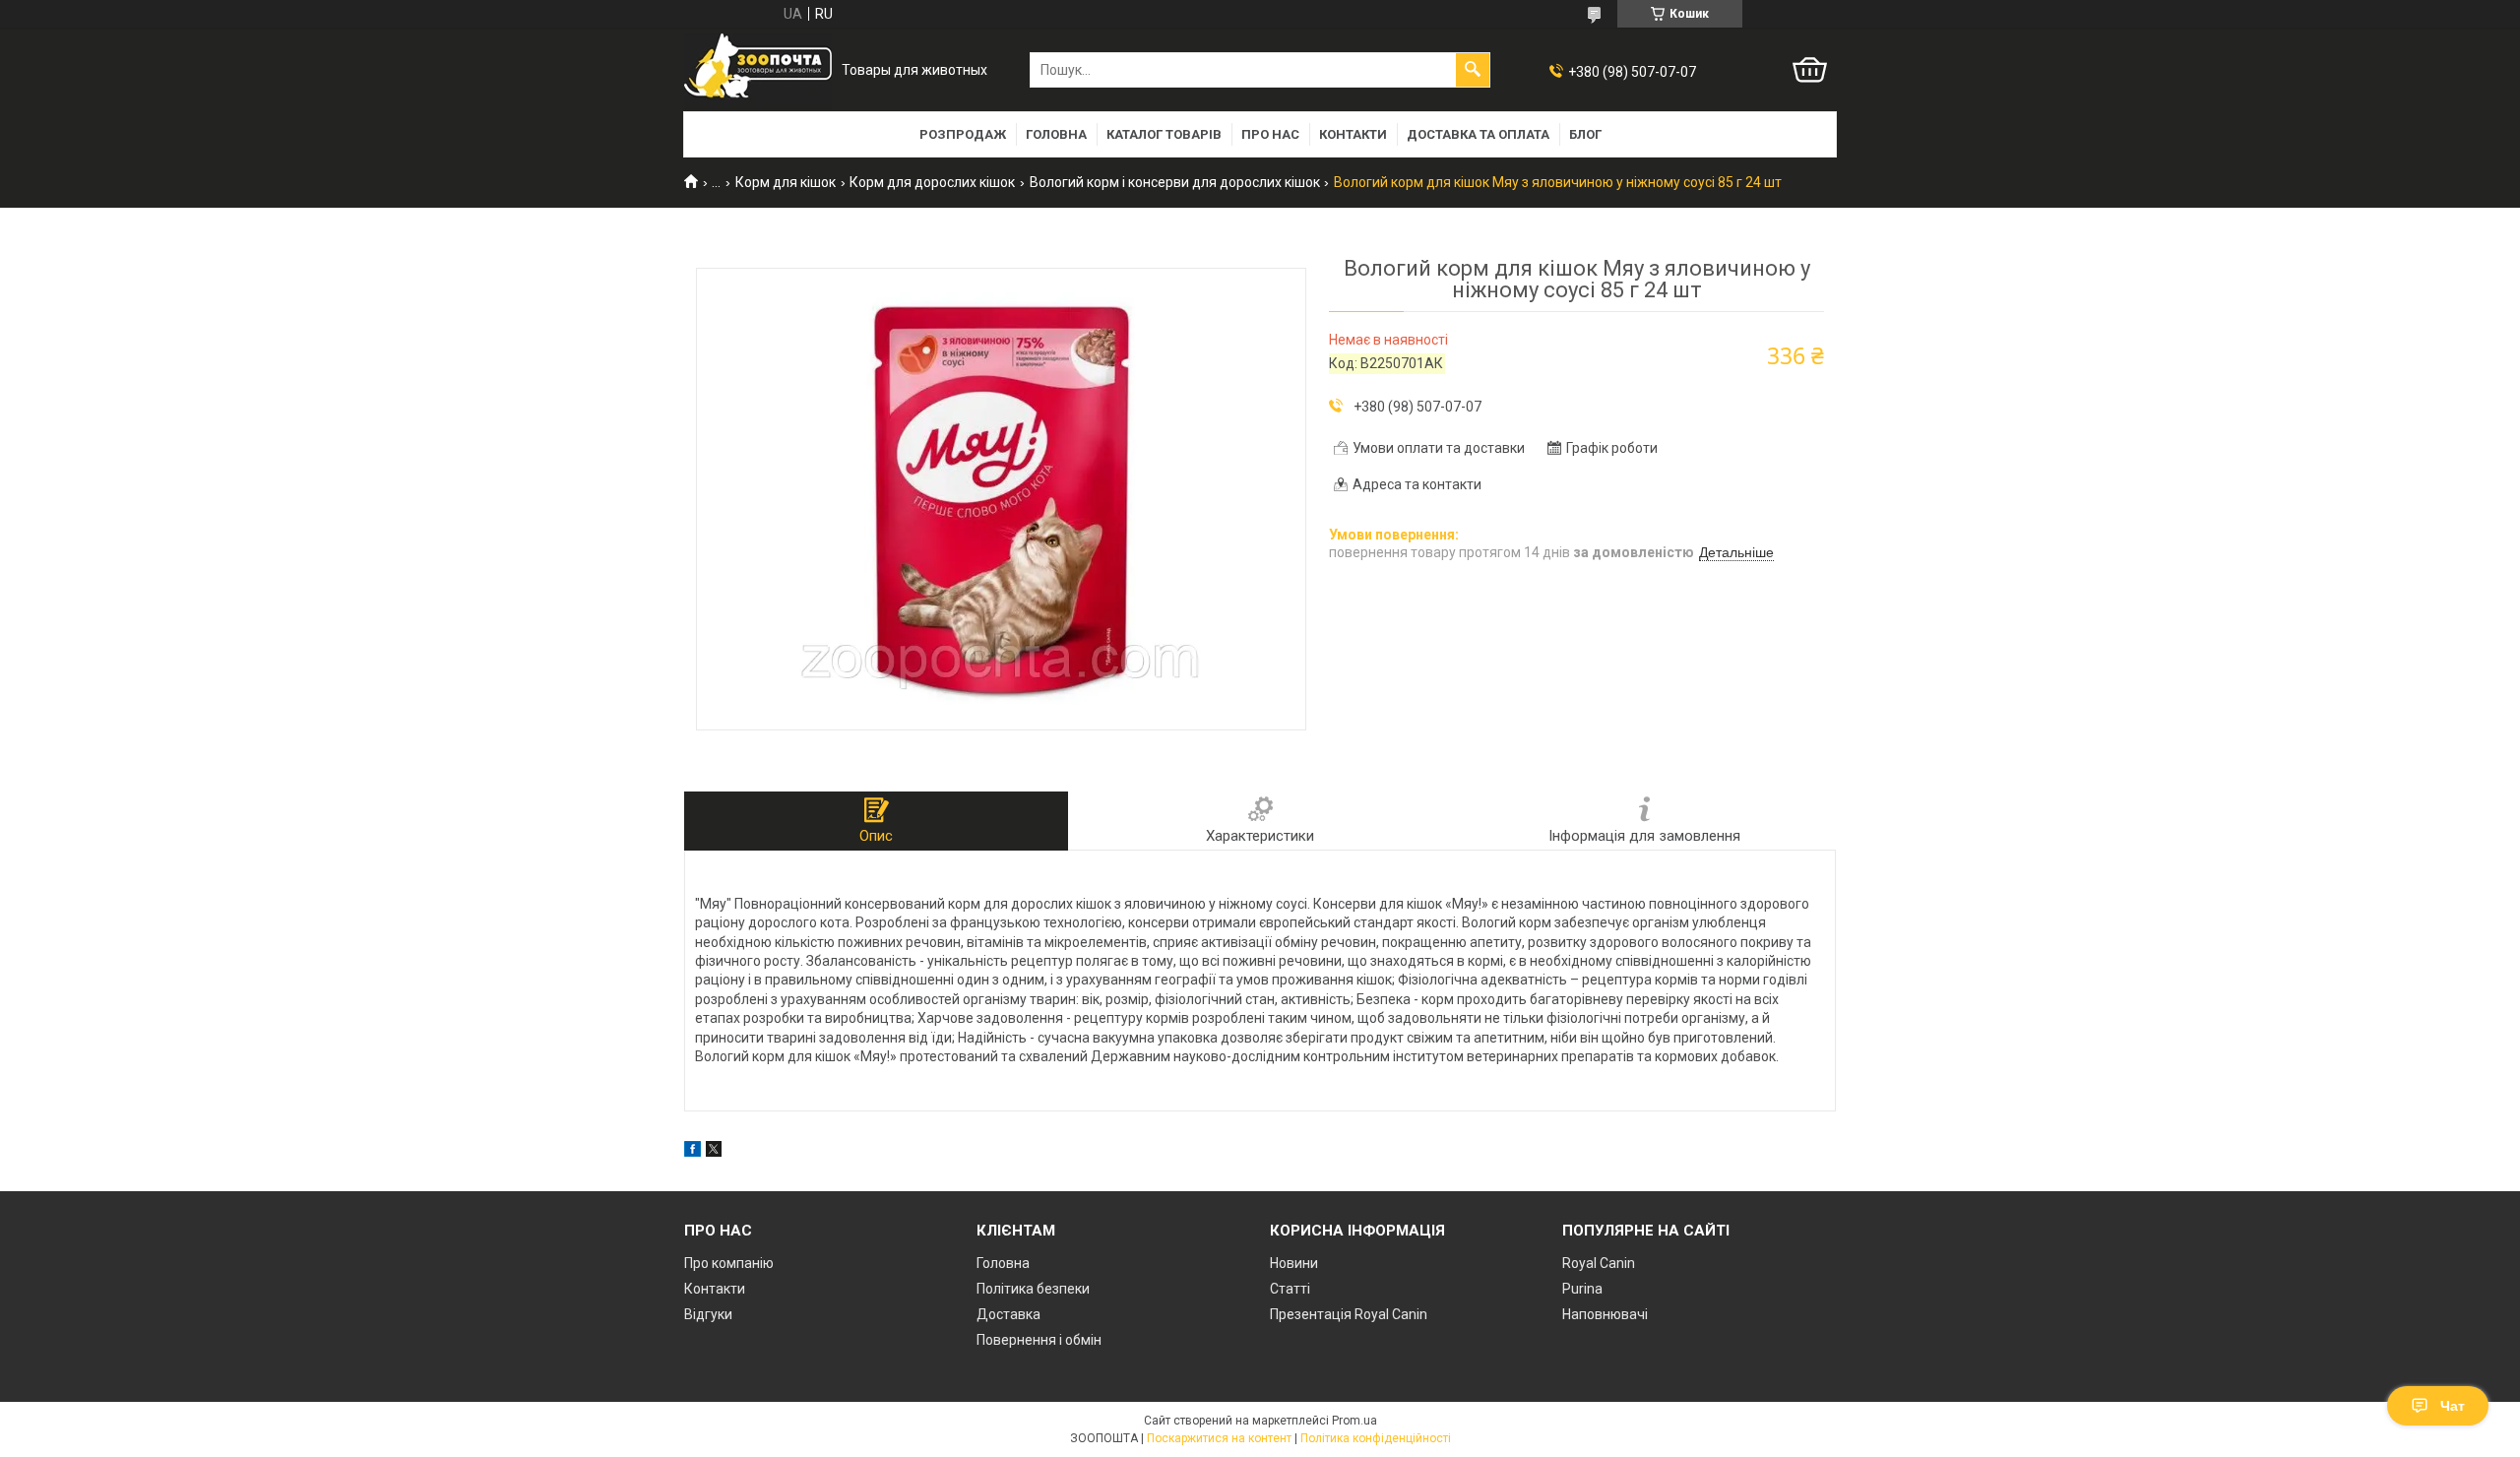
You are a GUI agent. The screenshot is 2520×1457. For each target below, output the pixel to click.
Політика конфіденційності (1376, 1438)
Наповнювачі (1605, 1314)
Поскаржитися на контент (1219, 1438)
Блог (1585, 134)
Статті (1290, 1289)
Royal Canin (1599, 1263)
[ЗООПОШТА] (758, 70)
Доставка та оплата (1478, 134)
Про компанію (729, 1263)
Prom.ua (1354, 1421)
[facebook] (693, 1152)
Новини (1294, 1263)
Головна (1056, 134)
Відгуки (708, 1314)
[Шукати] (1473, 70)
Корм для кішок (786, 182)
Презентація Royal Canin (1349, 1314)
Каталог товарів (1164, 134)
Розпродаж (963, 134)
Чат (2453, 1406)
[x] (714, 1152)
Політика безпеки (1033, 1289)
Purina (1582, 1289)
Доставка (1008, 1314)
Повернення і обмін (1039, 1340)
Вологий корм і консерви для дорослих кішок (1175, 182)
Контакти (1353, 134)
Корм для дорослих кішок (932, 182)
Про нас (1270, 134)
